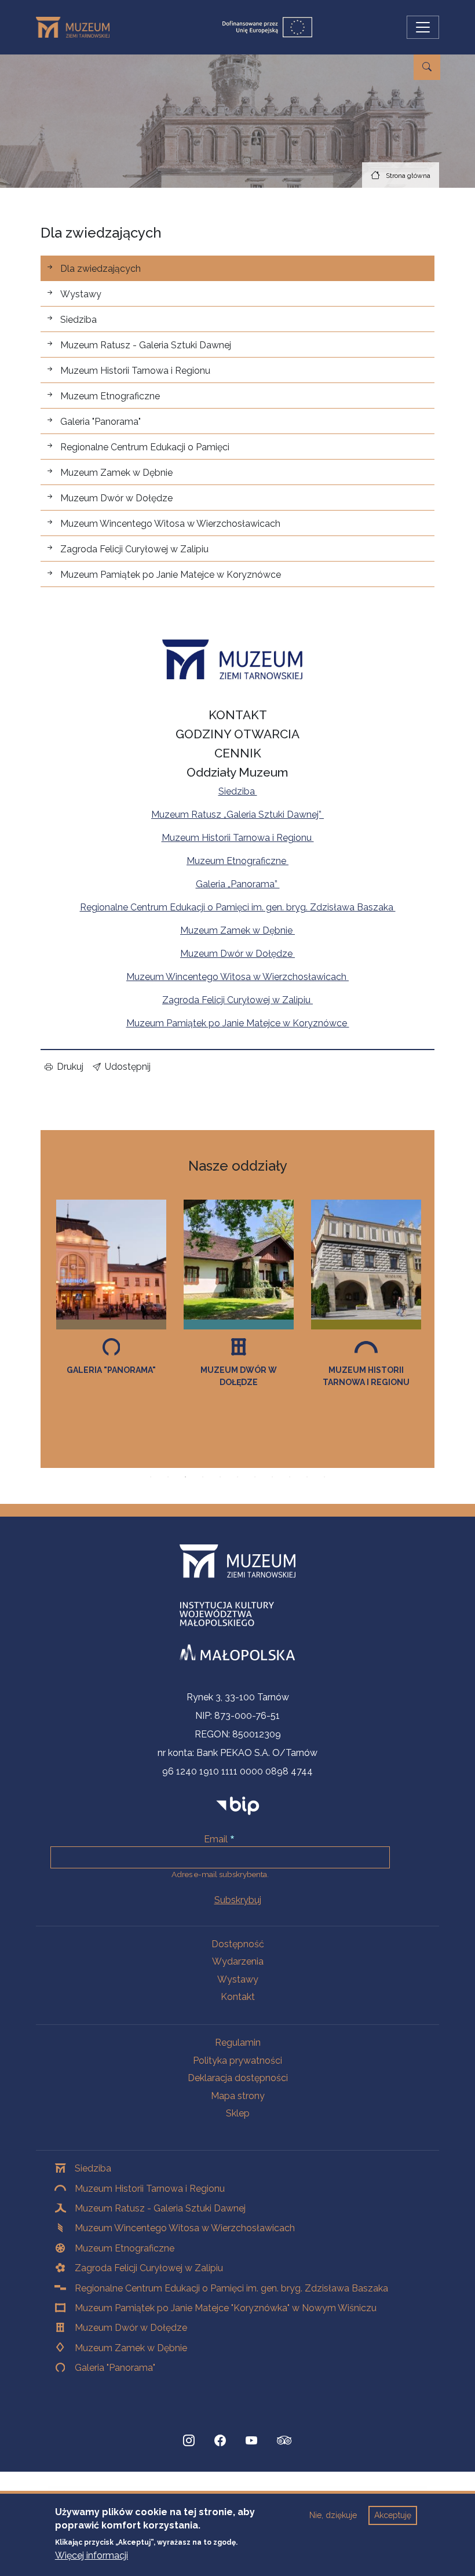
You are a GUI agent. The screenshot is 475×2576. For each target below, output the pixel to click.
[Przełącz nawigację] (423, 27)
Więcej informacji (92, 2555)
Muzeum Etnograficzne (110, 396)
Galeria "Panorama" (101, 422)
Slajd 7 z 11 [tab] (255, 1477)
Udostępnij (128, 1067)
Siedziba (78, 320)
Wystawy (81, 294)
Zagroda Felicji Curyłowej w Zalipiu (134, 549)
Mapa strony (238, 2096)
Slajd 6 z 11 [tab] (237, 1477)
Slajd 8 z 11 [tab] (272, 1477)
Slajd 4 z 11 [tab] (203, 1477)
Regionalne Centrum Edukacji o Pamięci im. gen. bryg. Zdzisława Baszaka (238, 907)
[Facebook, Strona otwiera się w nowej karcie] (220, 2440)
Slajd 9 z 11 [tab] (290, 1477)
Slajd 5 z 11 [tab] (220, 1477)
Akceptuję (393, 2515)
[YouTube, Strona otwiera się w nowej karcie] (251, 2440)
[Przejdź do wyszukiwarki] (427, 67)
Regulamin (238, 2043)
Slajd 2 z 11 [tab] (168, 1477)
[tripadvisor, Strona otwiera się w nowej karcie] (284, 2442)
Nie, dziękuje (333, 2515)
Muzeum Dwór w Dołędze (116, 498)
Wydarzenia (238, 1961)
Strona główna (408, 176)
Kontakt (238, 1997)
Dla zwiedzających (101, 269)
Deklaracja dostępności (238, 2078)
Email (216, 1839)
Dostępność (238, 1944)
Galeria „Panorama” (238, 884)
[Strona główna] (77, 27)
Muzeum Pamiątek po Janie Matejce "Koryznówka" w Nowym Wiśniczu (226, 2308)
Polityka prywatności (237, 2061)
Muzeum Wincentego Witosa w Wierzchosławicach (170, 524)
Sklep (238, 2113)
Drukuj (70, 1067)
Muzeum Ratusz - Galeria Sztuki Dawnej (146, 345)
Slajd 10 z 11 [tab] (307, 1477)
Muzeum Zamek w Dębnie (116, 473)
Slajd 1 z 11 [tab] (151, 1477)
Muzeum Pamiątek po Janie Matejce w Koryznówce (171, 575)
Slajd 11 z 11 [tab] (324, 1477)
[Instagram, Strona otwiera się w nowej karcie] (189, 2440)
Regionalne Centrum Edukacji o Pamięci (145, 447)
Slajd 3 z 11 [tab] (185, 1477)
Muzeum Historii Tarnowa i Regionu (135, 371)
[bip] (238, 1806)
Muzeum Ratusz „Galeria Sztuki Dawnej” (237, 815)
